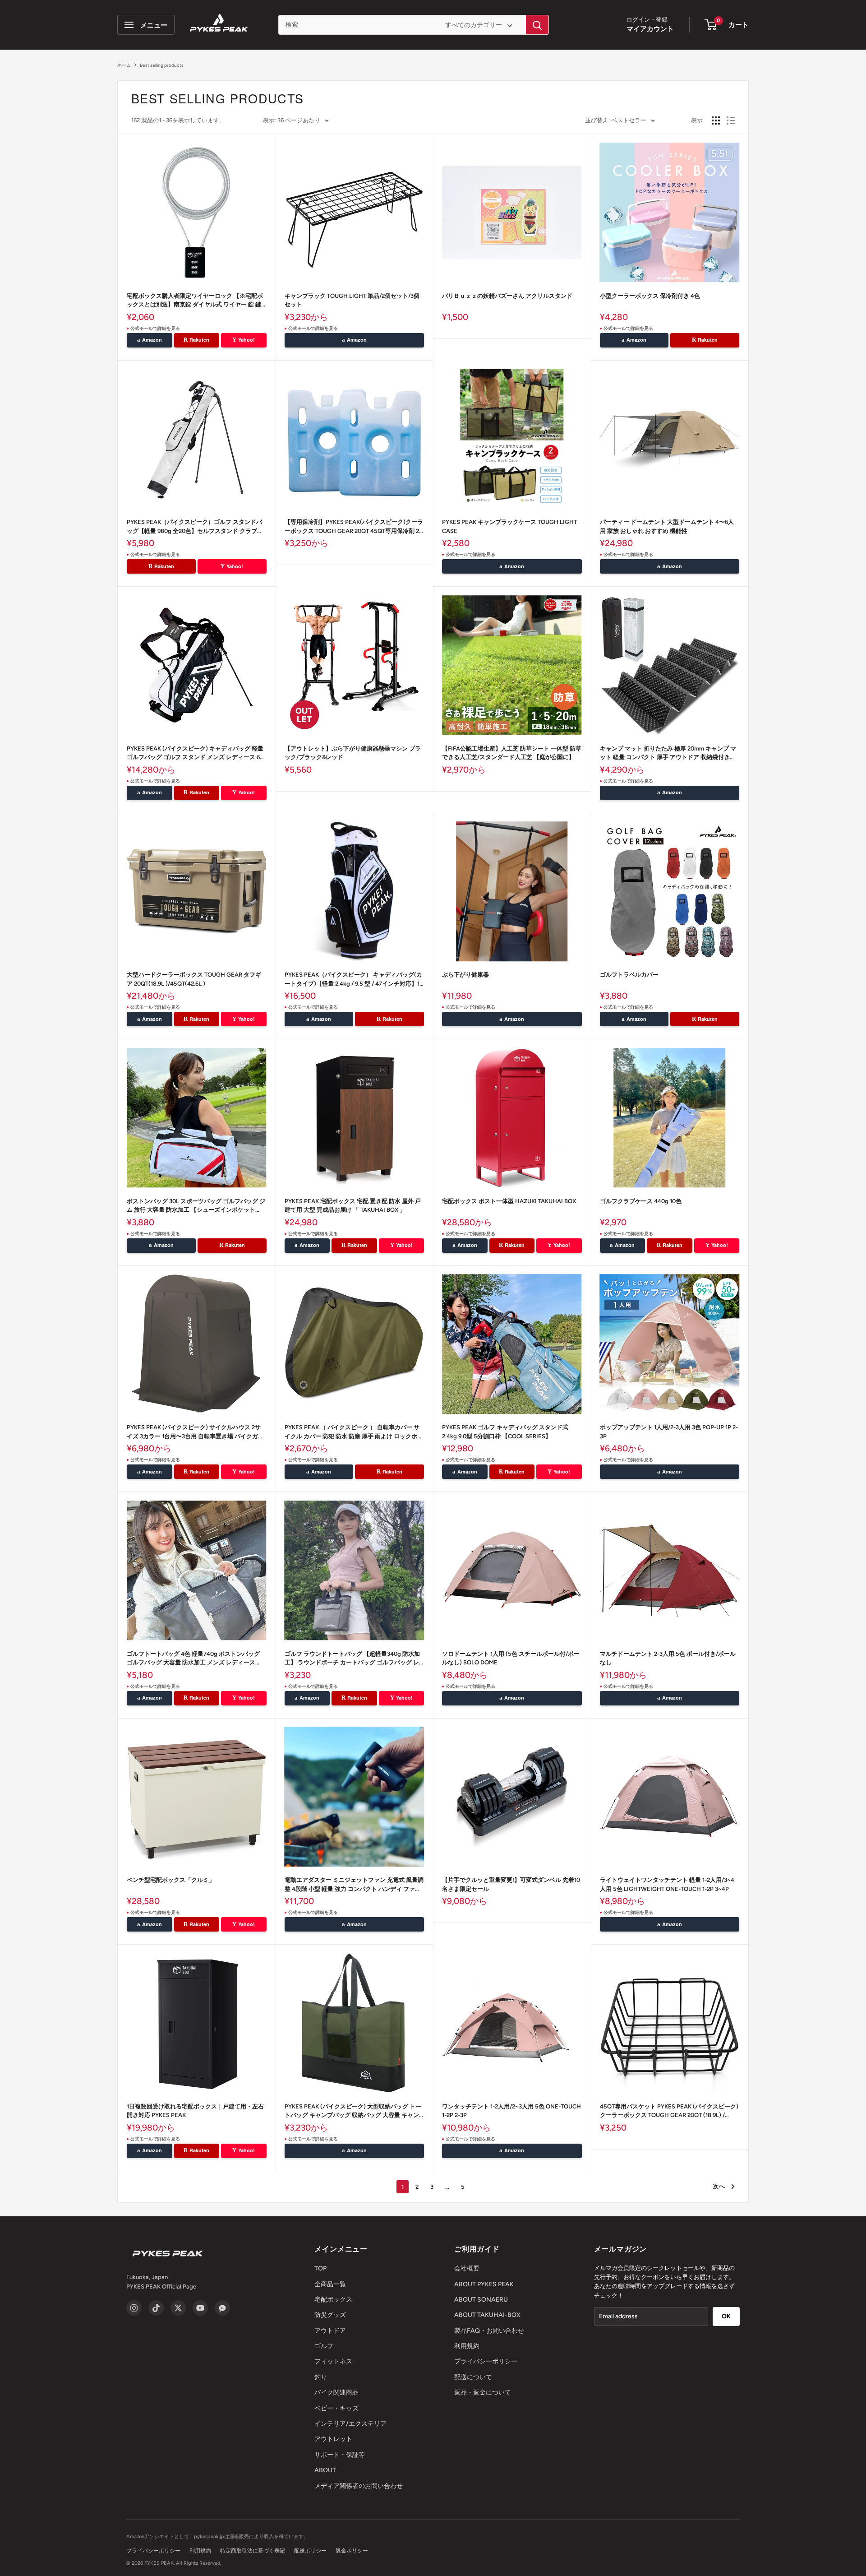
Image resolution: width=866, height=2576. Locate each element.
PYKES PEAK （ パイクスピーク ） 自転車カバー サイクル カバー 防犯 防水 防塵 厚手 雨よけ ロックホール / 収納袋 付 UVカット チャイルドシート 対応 (354, 1432)
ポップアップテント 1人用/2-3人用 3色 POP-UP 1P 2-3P (669, 1432)
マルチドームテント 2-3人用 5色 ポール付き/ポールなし (668, 1658)
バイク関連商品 (336, 2393)
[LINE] (222, 2308)
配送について (473, 2377)
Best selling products (162, 65)
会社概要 (467, 2268)
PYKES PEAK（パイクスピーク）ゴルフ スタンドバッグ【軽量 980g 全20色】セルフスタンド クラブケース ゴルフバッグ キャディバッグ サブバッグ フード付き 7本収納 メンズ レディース (195, 527)
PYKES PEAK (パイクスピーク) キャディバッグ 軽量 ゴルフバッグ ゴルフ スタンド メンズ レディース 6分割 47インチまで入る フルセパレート (196, 753)
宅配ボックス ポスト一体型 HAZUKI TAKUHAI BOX (509, 1201)
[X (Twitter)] (178, 2308)
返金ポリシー (352, 2551)
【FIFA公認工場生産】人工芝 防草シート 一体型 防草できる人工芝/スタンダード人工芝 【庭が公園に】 (512, 753)
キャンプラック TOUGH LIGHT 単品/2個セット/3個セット (352, 300)
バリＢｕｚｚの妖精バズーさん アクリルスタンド (507, 296)
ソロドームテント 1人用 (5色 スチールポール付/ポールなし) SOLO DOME (511, 1658)
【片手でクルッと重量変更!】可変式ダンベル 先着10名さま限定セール (511, 1884)
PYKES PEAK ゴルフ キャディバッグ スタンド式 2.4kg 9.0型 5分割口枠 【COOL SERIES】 (505, 1432)
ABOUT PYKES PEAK (484, 2284)
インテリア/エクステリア (350, 2424)
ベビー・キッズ (336, 2408)
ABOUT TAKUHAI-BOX (487, 2315)
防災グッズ (330, 2315)
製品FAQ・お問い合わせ (489, 2331)
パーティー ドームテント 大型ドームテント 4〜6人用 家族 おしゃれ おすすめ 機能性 (667, 526)
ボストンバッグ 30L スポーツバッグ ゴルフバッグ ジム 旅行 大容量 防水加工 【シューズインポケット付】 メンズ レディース (196, 1206)
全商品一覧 (330, 2284)
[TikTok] (156, 2308)
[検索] (537, 25)
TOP (320, 2268)
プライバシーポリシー (486, 2361)
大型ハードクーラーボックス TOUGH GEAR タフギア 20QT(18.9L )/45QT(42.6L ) (194, 979)
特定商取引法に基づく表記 (253, 2551)
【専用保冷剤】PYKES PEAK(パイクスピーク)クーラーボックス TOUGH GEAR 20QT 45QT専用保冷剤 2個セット (354, 527)
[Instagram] (134, 2308)
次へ (719, 2186)
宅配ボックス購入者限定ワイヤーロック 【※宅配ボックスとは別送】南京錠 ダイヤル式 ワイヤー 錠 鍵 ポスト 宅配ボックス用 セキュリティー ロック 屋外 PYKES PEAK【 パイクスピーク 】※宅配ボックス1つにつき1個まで (196, 301)
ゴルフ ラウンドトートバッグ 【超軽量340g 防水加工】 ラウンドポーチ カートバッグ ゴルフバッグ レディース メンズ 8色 (352, 1659)
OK (726, 2316)
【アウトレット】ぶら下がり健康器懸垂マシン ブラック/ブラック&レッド (353, 753)
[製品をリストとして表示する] (731, 120)
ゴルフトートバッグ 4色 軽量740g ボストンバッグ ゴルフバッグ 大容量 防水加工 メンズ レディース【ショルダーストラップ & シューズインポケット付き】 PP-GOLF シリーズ (194, 1659)
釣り (321, 2377)
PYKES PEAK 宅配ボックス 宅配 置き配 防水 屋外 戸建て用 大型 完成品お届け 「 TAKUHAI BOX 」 (353, 1206)
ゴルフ (324, 2346)
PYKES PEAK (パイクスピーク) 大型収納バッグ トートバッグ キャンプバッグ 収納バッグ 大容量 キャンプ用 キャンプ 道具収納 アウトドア (353, 2111)
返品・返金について (483, 2393)
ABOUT (325, 2470)
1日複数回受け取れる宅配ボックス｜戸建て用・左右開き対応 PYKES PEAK (195, 2111)
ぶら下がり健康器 (465, 975)
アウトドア (330, 2331)
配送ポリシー (310, 2551)
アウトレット (333, 2439)
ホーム (124, 65)
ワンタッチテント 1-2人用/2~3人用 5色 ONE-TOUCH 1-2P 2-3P (511, 2111)
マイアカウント (650, 29)
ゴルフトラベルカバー (629, 975)
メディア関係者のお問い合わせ (359, 2486)
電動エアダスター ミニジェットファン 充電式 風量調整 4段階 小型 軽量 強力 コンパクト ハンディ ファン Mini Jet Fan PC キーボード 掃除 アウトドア (354, 1885)
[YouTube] (200, 2308)
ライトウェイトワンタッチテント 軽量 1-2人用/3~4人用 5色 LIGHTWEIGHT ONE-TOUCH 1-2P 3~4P (667, 1884)
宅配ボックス (333, 2300)
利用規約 (467, 2346)
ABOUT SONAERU (481, 2300)
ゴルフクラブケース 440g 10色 (641, 1201)
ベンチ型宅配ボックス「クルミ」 (171, 1880)
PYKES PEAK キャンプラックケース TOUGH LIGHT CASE (509, 526)
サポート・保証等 (340, 2455)
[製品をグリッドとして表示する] (716, 120)
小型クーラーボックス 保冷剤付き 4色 (650, 296)
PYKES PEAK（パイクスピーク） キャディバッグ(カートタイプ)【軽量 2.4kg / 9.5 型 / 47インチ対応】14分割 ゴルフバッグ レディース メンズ (354, 980)
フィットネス (333, 2361)
